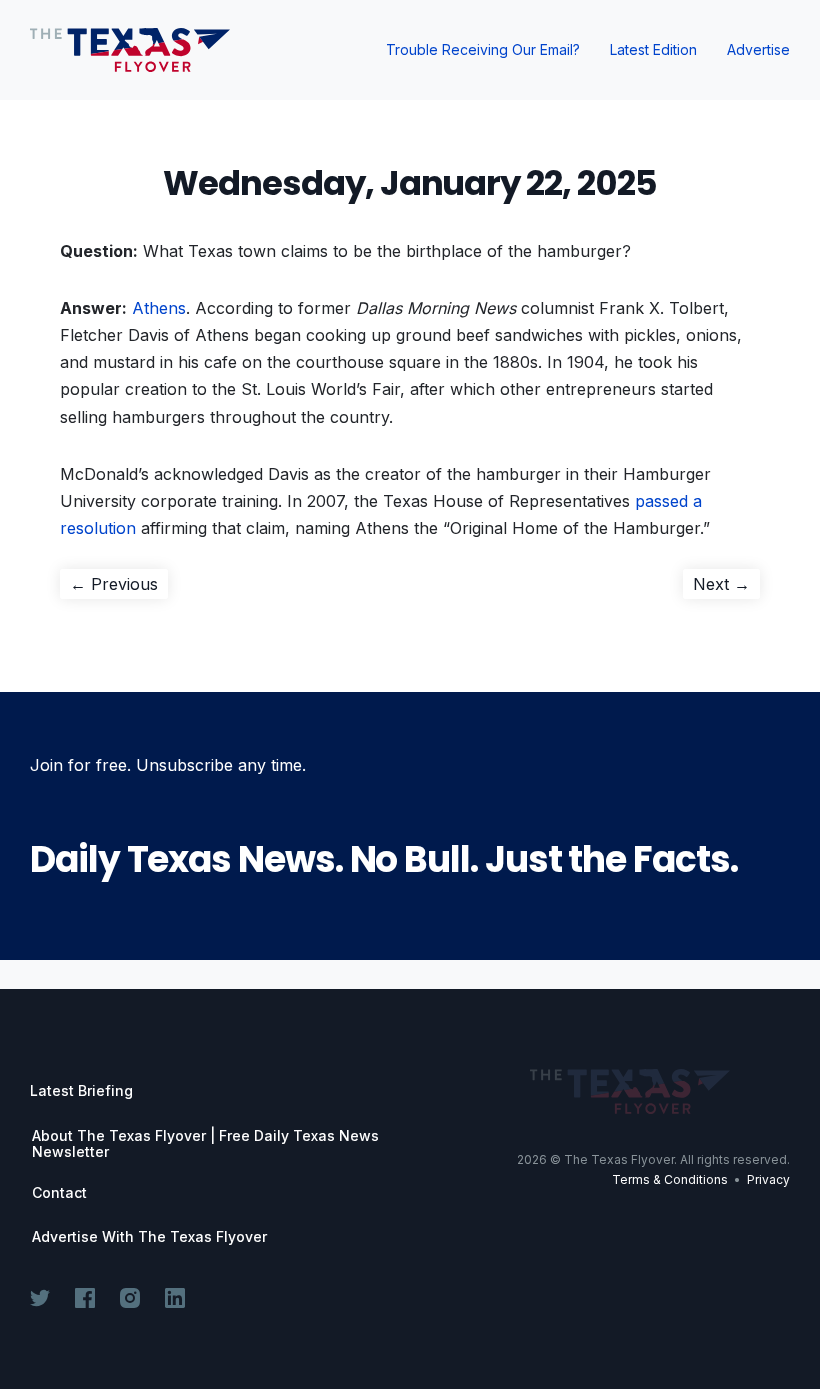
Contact (59, 1193)
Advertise (758, 49)
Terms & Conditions (670, 1179)
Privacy (768, 1179)
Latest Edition (653, 49)
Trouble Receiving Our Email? (483, 49)
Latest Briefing (81, 1090)
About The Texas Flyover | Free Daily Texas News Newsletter (205, 1144)
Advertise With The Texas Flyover (149, 1237)
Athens (159, 308)
